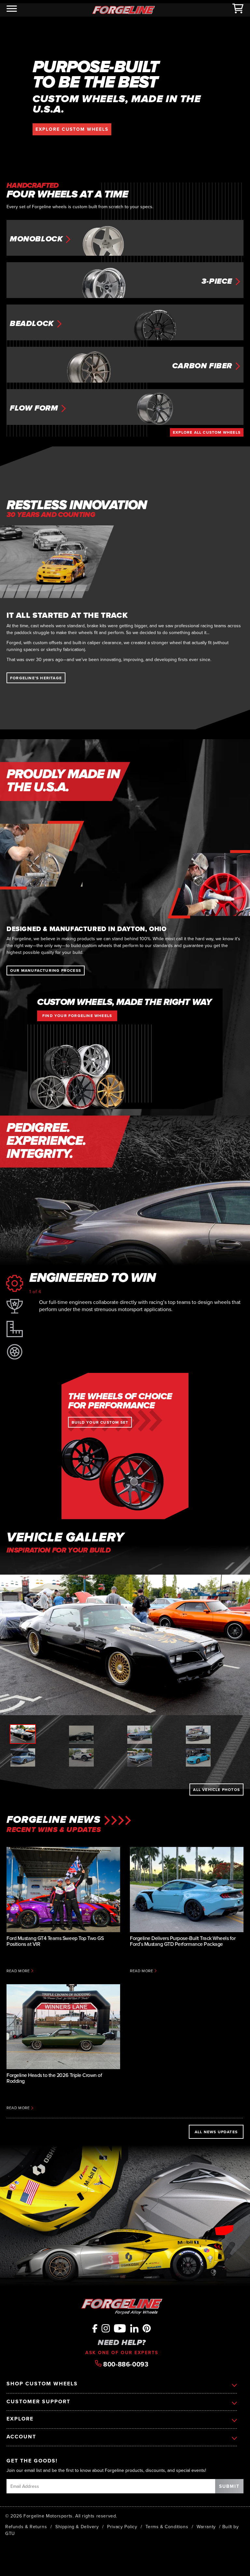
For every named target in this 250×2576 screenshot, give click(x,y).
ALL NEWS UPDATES (216, 2132)
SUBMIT (229, 2486)
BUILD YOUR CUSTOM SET (100, 1422)
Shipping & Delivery (77, 2527)
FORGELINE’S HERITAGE (36, 678)
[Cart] (238, 10)
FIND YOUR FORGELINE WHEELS (77, 1016)
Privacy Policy (122, 2527)
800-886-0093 (125, 2364)
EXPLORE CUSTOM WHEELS (72, 129)
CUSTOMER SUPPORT (38, 2402)
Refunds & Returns (26, 2527)
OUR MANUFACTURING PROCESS (46, 970)
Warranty (206, 2527)
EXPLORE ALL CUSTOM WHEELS (207, 432)
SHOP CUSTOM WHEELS (42, 2384)
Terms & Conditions (167, 2527)
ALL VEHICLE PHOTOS (216, 1790)
